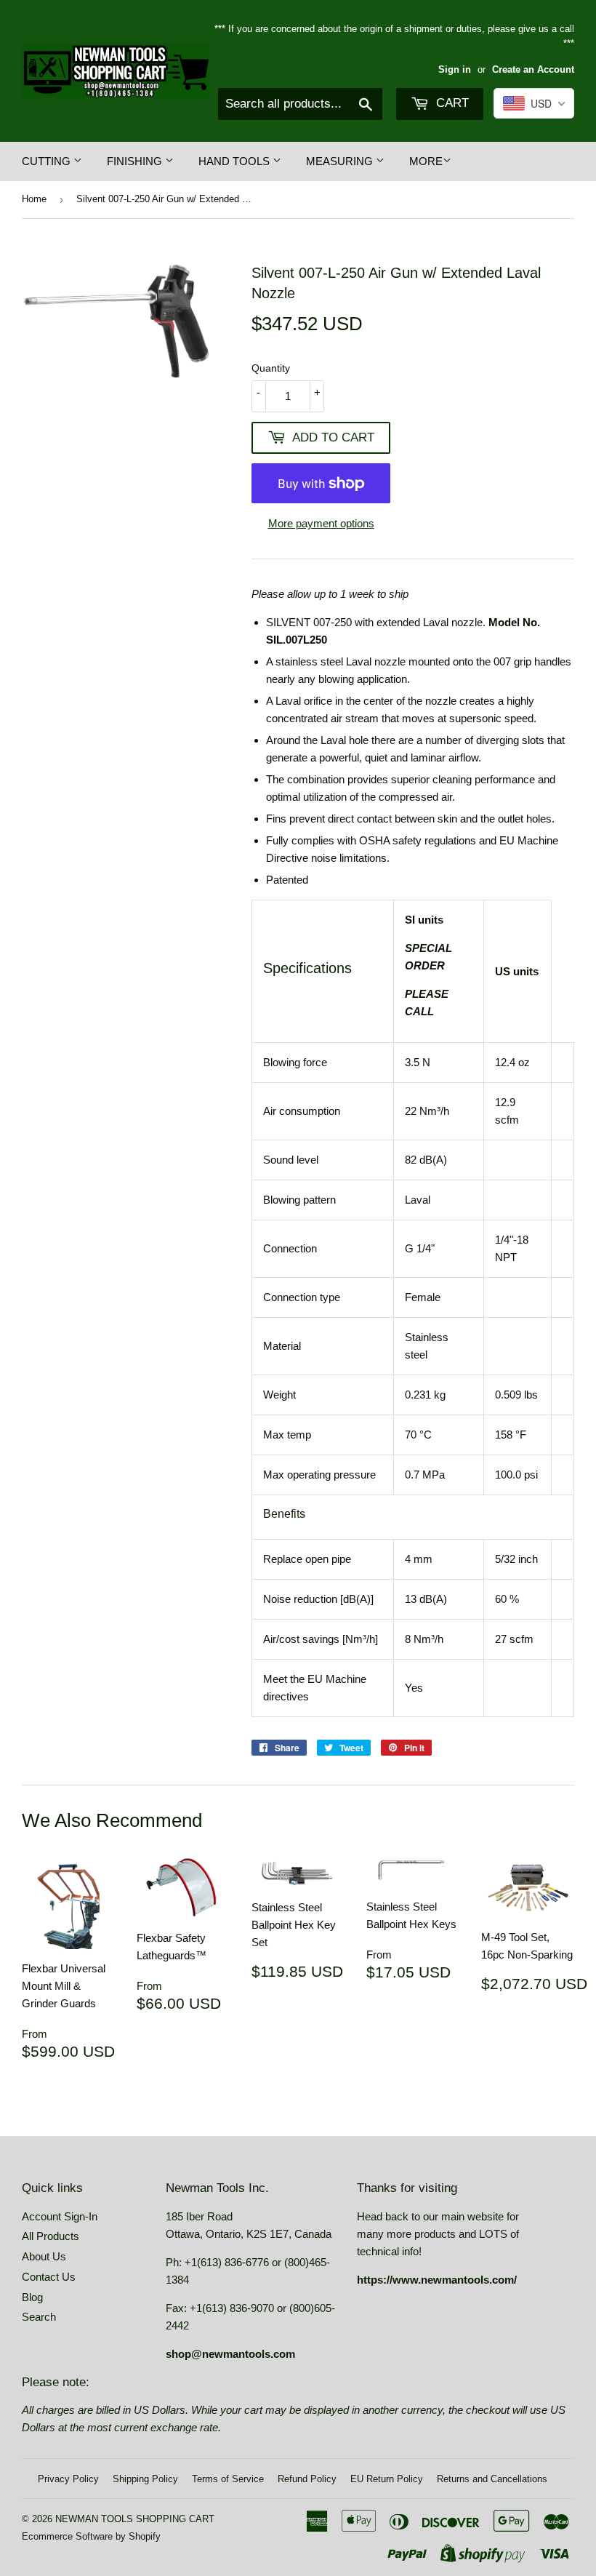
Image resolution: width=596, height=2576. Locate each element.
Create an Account (533, 69)
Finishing (136, 161)
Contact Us (49, 2277)
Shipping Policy (145, 2479)
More (426, 161)
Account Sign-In (60, 2216)
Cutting (48, 161)
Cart (451, 103)
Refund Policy (307, 2479)
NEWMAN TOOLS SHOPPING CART (135, 2519)
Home (34, 199)
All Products (51, 2236)
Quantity (271, 368)
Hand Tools (235, 161)
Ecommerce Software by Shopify (91, 2536)
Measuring (341, 161)
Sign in (455, 69)
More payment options (321, 523)
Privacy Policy (68, 2479)
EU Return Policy (387, 2479)
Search (39, 2317)
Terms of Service (228, 2479)
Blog (32, 2297)
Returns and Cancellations (492, 2479)
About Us (44, 2256)
